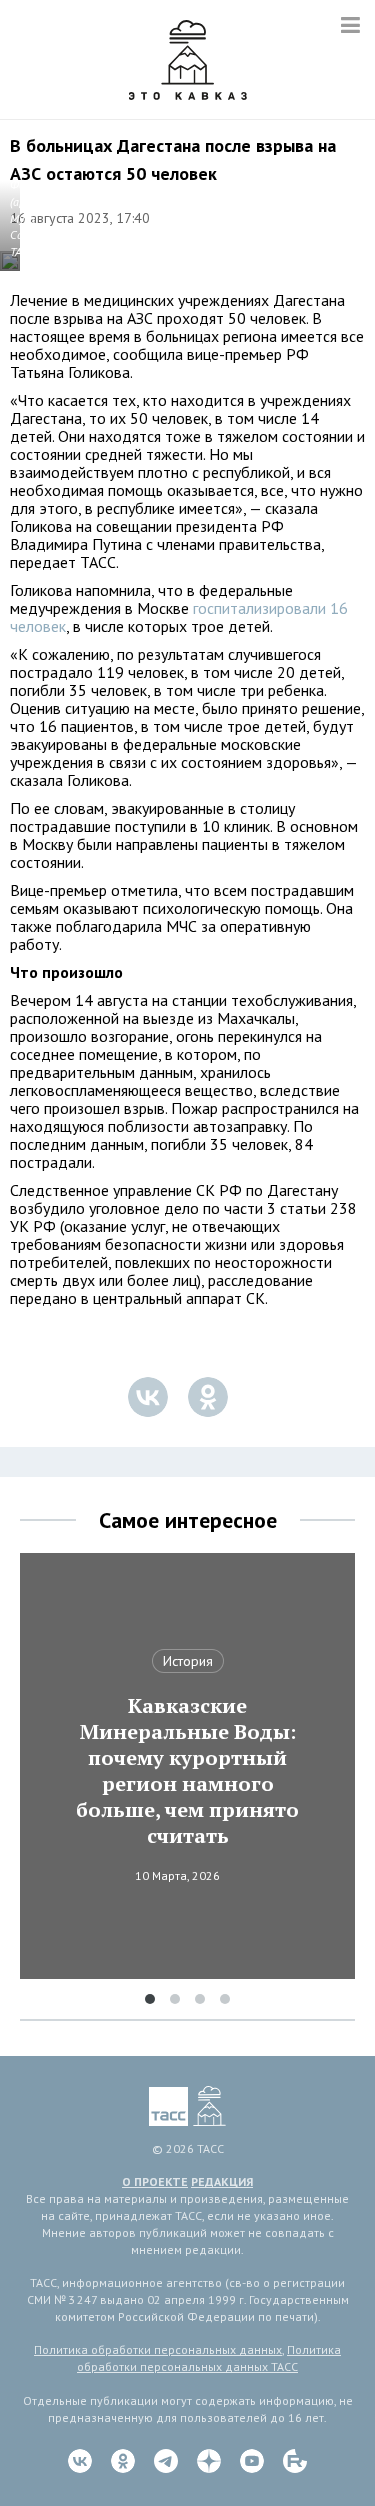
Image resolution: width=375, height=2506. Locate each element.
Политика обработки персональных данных (158, 2349)
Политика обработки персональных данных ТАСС (209, 2358)
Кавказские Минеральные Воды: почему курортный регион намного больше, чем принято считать (187, 1771)
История (188, 1661)
